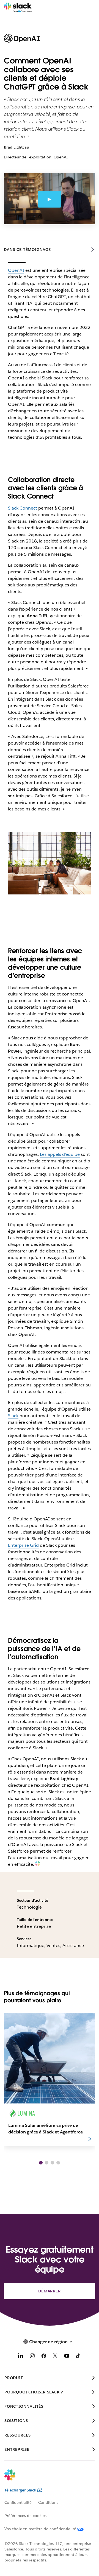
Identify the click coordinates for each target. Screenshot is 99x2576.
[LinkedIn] (21, 2357)
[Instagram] (32, 2357)
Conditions (48, 2502)
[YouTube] (67, 2357)
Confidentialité (18, 2502)
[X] (55, 2357)
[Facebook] (44, 2357)
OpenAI (16, 270)
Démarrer (49, 2291)
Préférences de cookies (25, 2516)
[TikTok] (78, 2357)
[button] (41, 2163)
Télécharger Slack (20, 2490)
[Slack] (18, 8)
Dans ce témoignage (27, 250)
